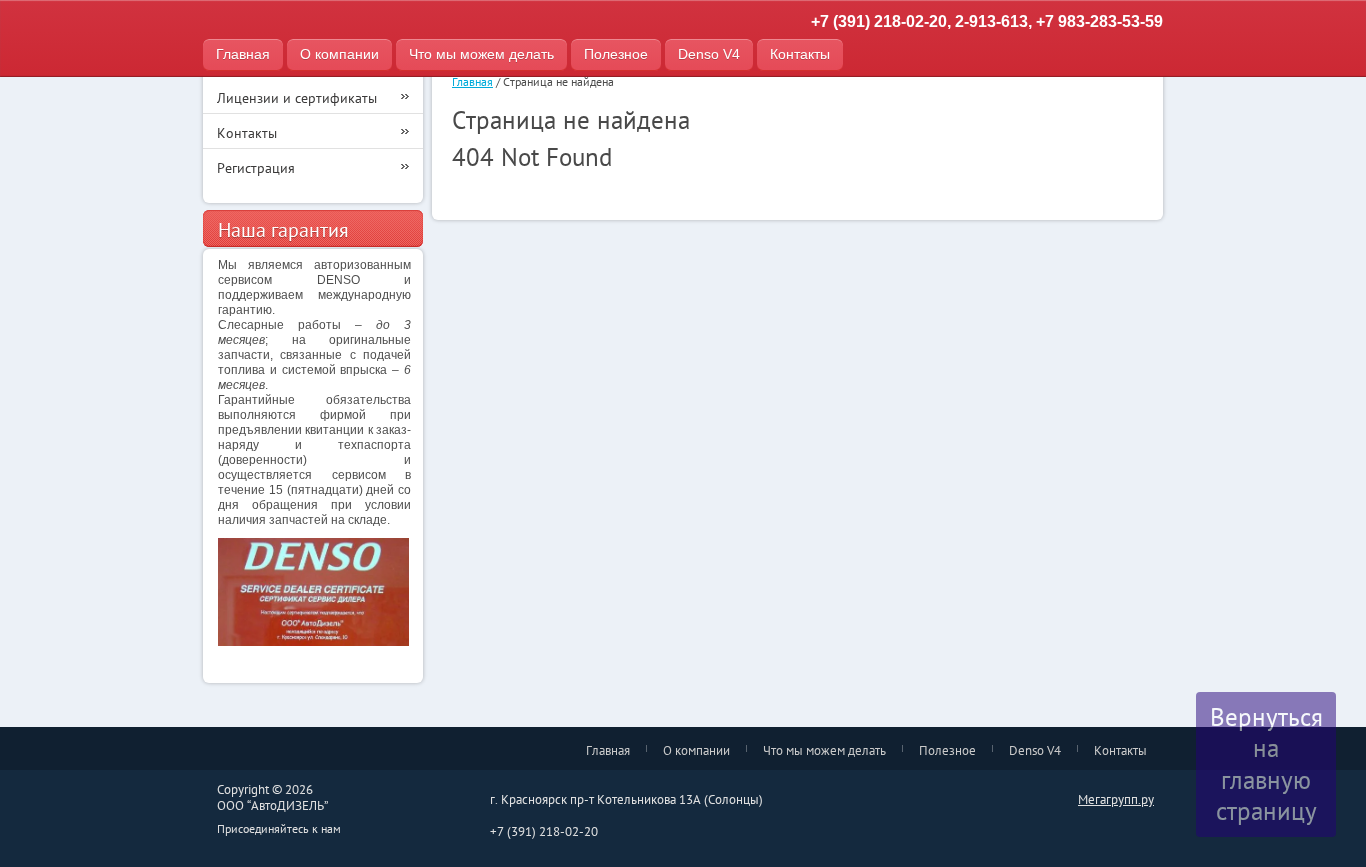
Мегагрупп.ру (1116, 799)
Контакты (800, 54)
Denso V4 (709, 54)
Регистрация (256, 168)
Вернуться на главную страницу (1266, 764)
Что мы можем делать (481, 54)
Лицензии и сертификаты (297, 98)
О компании (339, 54)
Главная (243, 54)
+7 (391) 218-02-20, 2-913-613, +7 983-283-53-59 (987, 21)
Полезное (616, 54)
